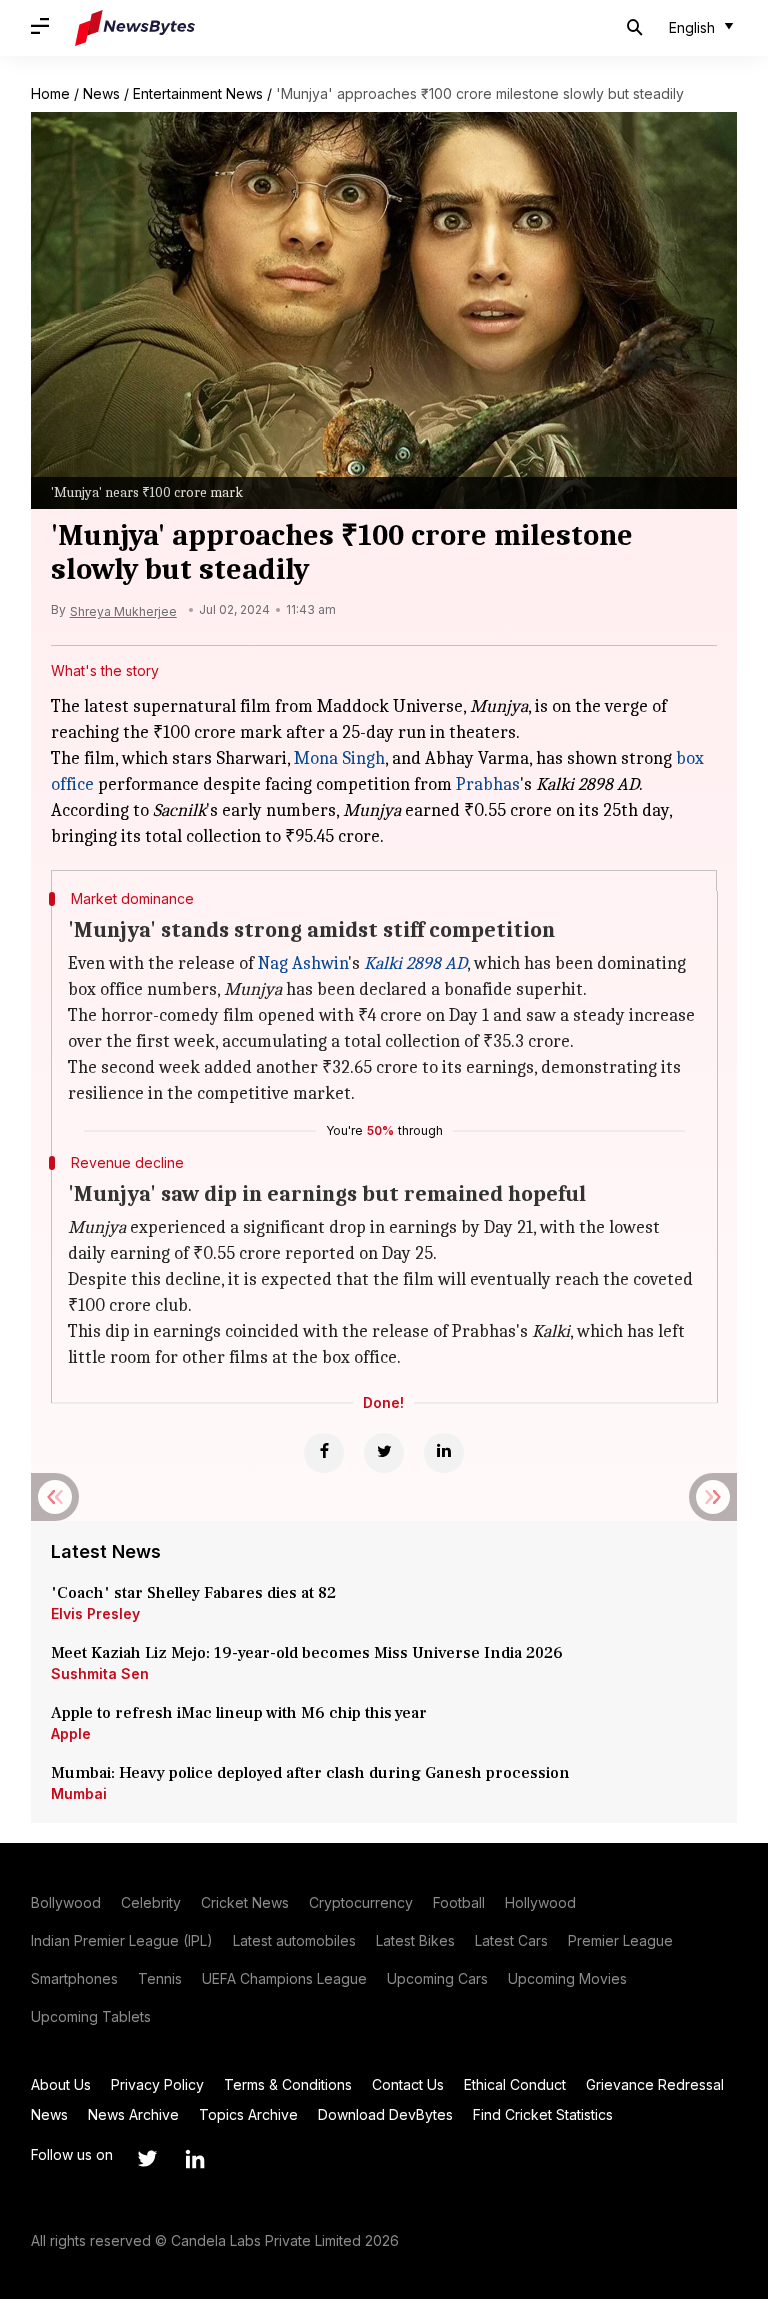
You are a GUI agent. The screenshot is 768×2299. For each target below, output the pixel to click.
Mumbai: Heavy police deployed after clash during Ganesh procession (310, 1773)
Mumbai (79, 1793)
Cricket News (245, 1902)
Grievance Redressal (655, 2084)
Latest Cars (511, 1940)
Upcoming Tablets (91, 2016)
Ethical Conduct (515, 2084)
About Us (61, 2084)
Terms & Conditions (288, 2084)
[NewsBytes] (135, 28)
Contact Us (408, 2084)
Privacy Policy (157, 2084)
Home (50, 93)
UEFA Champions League (284, 1978)
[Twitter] (384, 1453)
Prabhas (488, 784)
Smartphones (74, 1978)
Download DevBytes (385, 2114)
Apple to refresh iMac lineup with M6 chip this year (239, 1713)
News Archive (133, 2114)
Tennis (160, 1978)
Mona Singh (339, 758)
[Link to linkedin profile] (195, 2159)
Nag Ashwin (303, 963)
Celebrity (151, 1902)
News (101, 93)
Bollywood (66, 1902)
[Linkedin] (444, 1453)
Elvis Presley (95, 1613)
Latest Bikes (415, 1940)
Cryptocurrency (361, 1902)
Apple (71, 1733)
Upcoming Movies (567, 1978)
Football (459, 1902)
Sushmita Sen (100, 1673)
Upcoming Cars (437, 1978)
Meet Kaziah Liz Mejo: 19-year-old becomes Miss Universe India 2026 (307, 1653)
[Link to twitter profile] (147, 2159)
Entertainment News (198, 93)
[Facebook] (324, 1453)
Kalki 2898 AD (415, 963)
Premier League (620, 1940)
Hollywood (540, 1902)
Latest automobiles (294, 1940)
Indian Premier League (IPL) (122, 1940)
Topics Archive (248, 2114)
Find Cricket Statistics (543, 2114)
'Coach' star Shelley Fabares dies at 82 (193, 1593)
